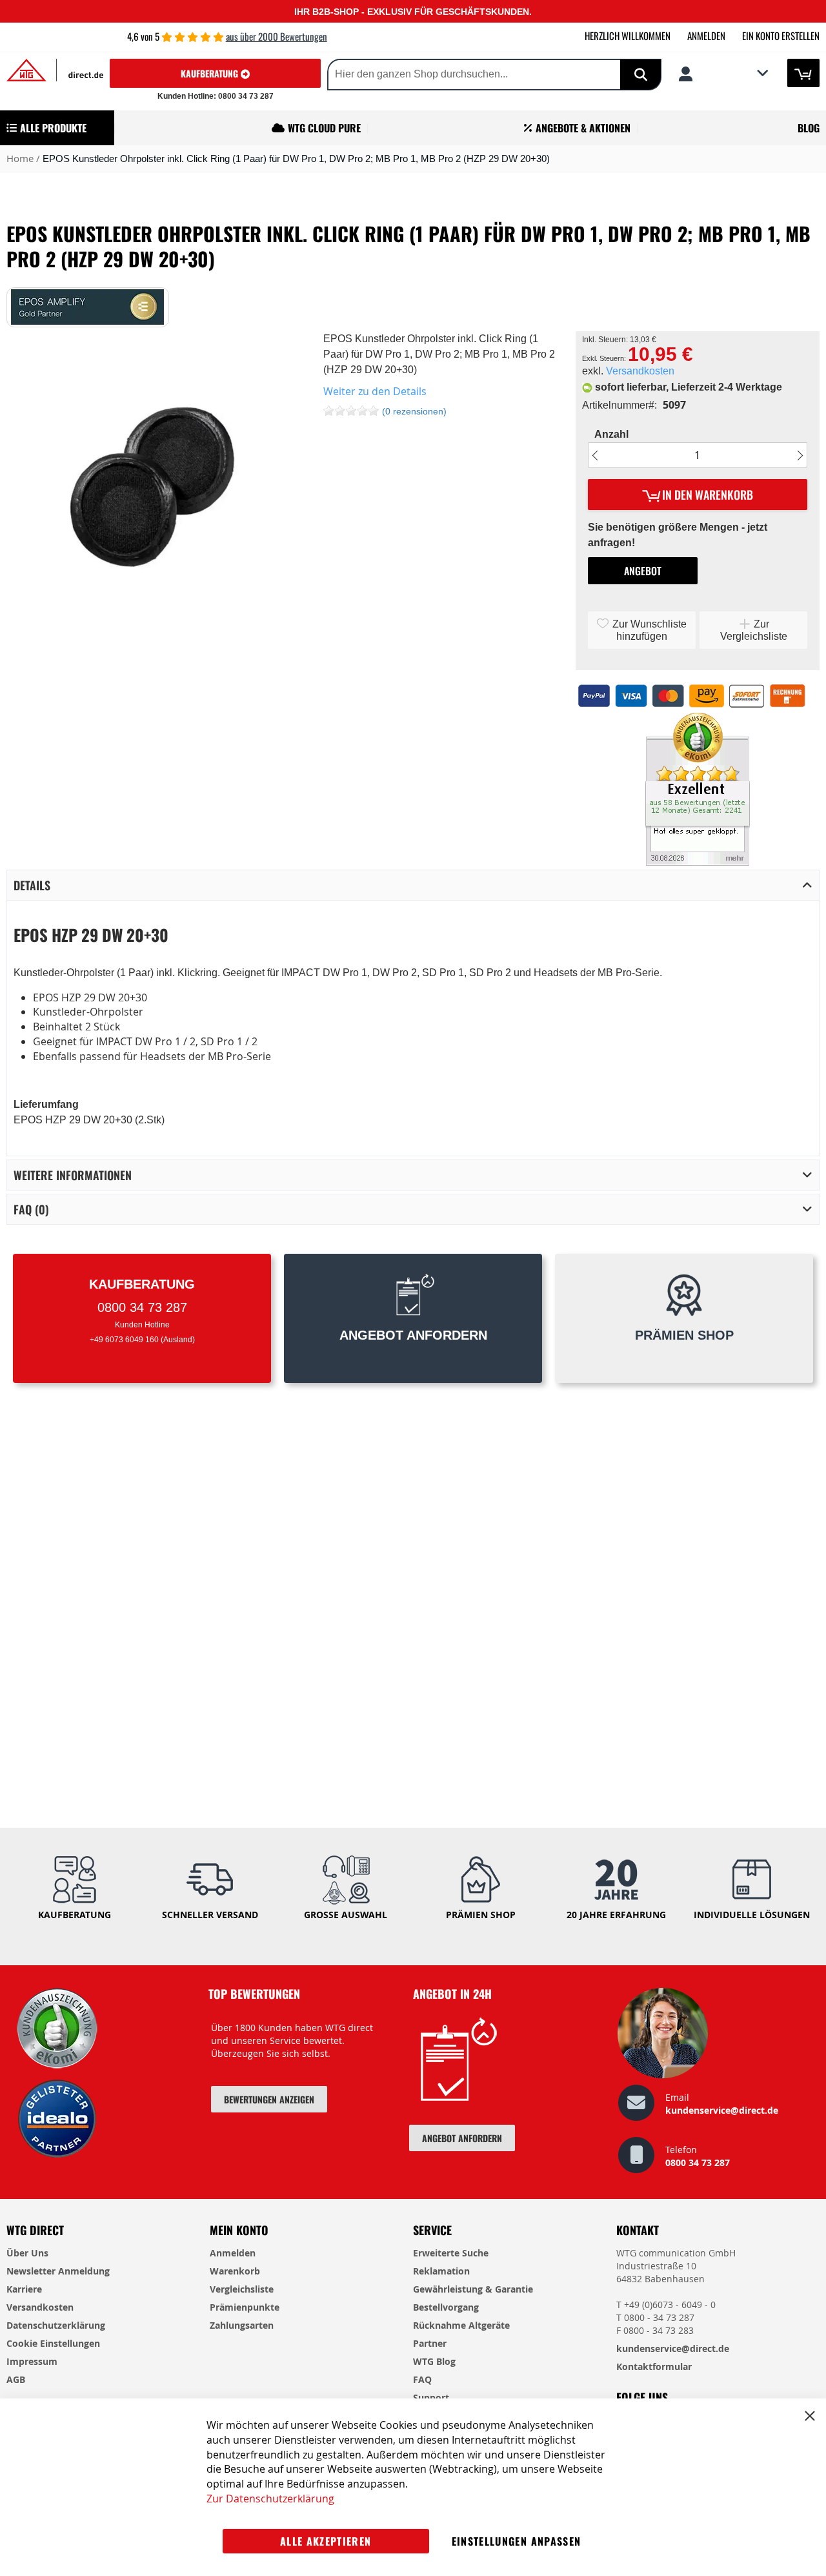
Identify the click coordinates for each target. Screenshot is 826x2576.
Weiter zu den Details (375, 391)
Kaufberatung (211, 73)
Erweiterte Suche (451, 2253)
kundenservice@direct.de (722, 2110)
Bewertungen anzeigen (269, 2099)
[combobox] (453, 75)
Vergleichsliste (242, 2289)
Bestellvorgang (446, 2307)
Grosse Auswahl (346, 1915)
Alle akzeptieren (326, 2541)
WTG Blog (434, 2361)
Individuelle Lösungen (752, 1915)
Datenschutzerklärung (56, 2325)
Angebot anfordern (462, 2138)
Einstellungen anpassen (517, 2541)
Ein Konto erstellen (781, 36)
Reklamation (441, 2271)
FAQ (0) (31, 1209)
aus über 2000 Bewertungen (277, 36)
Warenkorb (235, 2271)
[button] (723, 74)
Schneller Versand (210, 1915)
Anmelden (706, 36)
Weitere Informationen (73, 1175)
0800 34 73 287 (698, 2162)
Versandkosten (640, 371)
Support (431, 2397)
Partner (430, 2343)
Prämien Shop (481, 1915)
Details (32, 885)
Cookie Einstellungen (53, 2343)
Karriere (24, 2289)
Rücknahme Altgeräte (461, 2325)
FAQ (422, 2379)
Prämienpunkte (245, 2307)
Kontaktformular (654, 2366)
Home (20, 158)
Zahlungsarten (242, 2325)
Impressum (32, 2361)
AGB (16, 2379)
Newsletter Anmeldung (58, 2271)
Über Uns (27, 2253)
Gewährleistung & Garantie (473, 2289)
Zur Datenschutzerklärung (270, 2499)
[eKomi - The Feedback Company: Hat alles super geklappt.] (698, 862)
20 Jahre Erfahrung (616, 1915)
